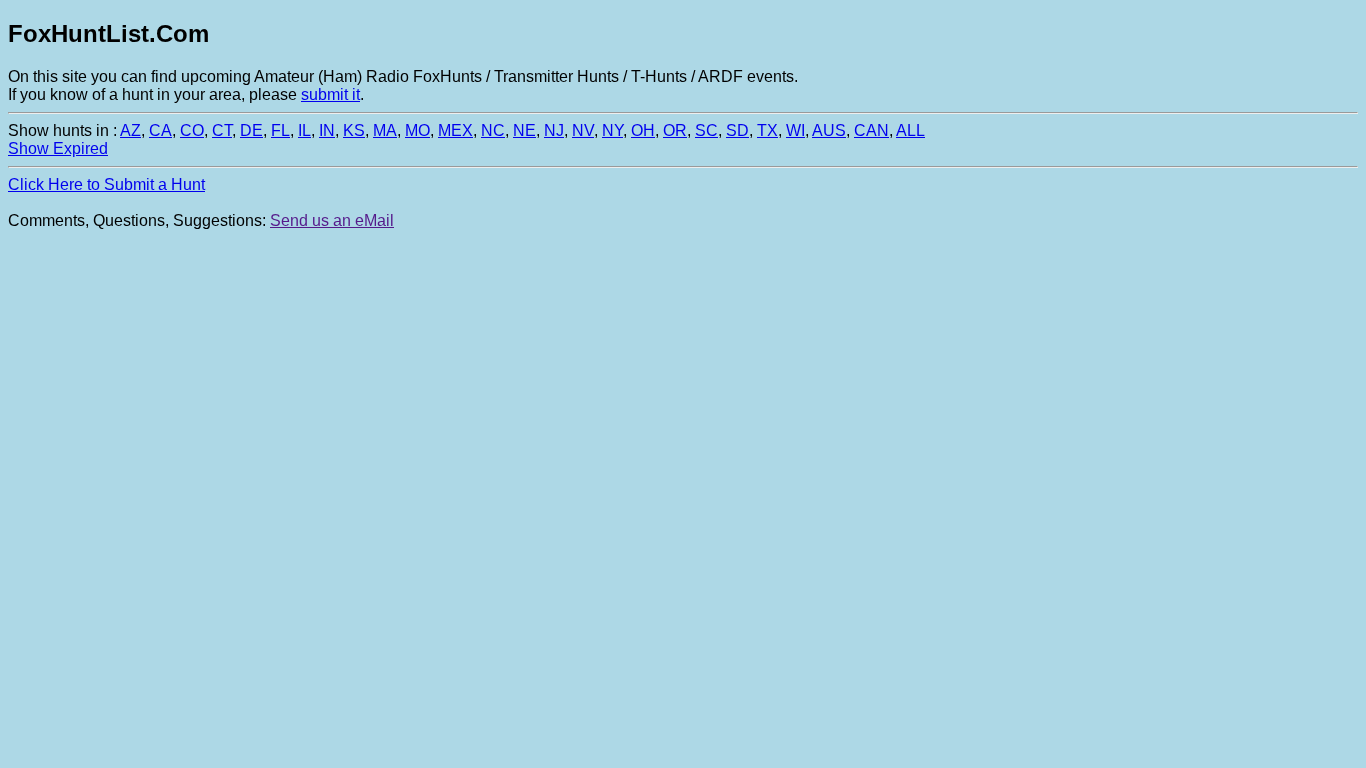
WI (795, 130)
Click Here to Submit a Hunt (106, 184)
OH (643, 130)
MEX (455, 130)
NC (493, 130)
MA (385, 130)
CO (192, 130)
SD (737, 130)
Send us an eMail (332, 220)
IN (327, 130)
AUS (829, 130)
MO (417, 130)
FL (280, 130)
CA (160, 130)
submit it (330, 94)
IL (304, 130)
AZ (130, 130)
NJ (554, 130)
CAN (871, 130)
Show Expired (58, 148)
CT (222, 130)
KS (354, 130)
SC (706, 130)
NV (583, 130)
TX (767, 130)
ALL (910, 130)
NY (612, 130)
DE (251, 130)
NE (524, 130)
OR (675, 130)
